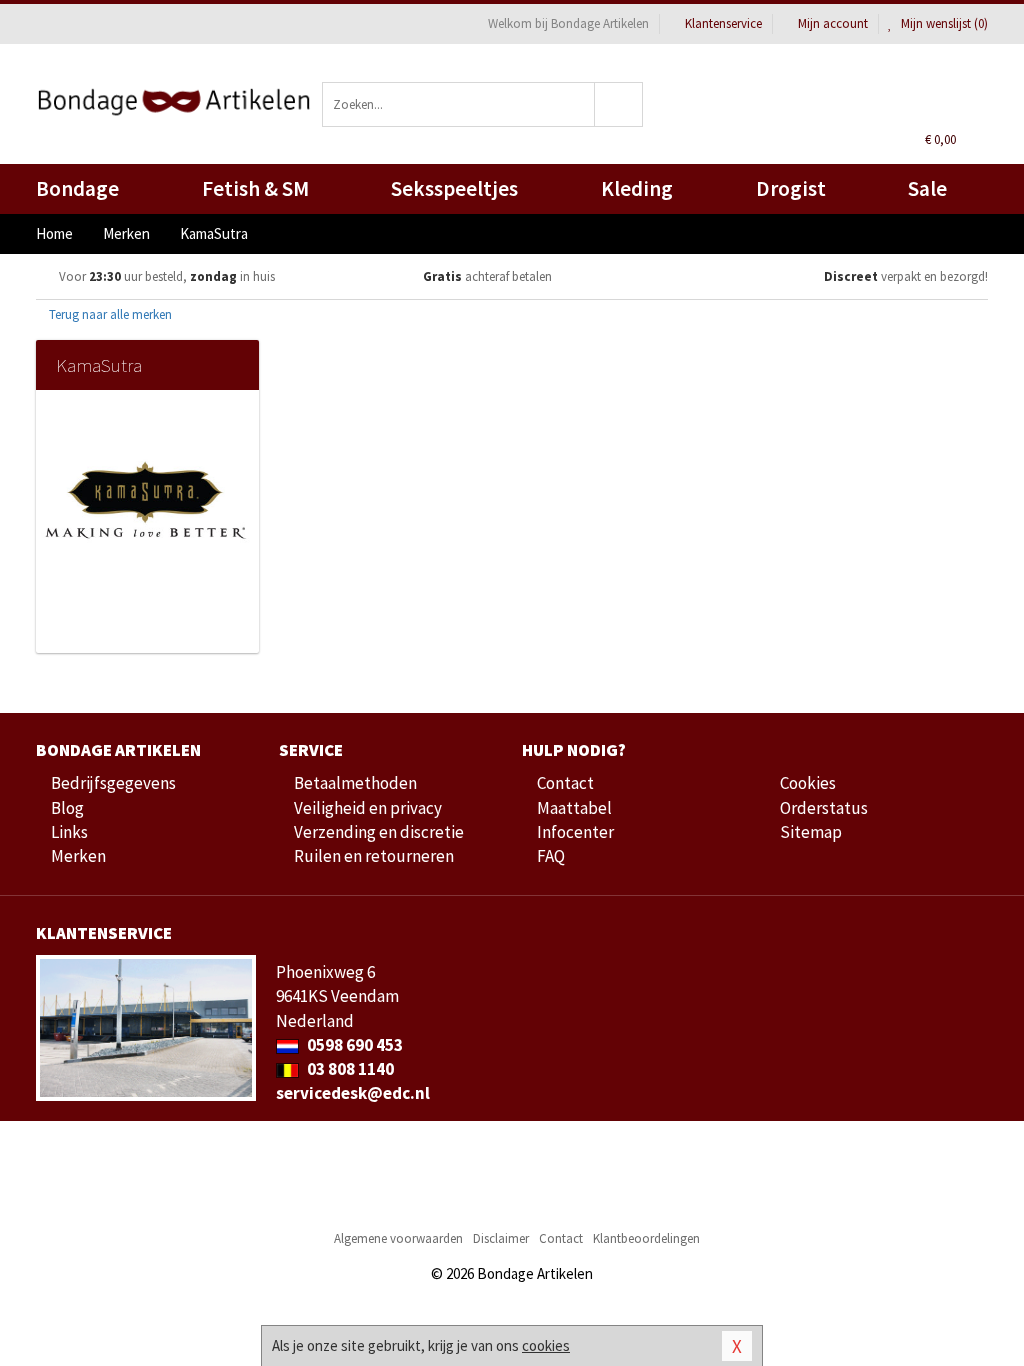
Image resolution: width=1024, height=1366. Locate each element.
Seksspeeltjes (454, 188)
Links (69, 832)
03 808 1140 (349, 1069)
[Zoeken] (619, 104)
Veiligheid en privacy (368, 808)
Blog (67, 808)
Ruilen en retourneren (374, 856)
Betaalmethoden (355, 783)
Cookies (808, 783)
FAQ (551, 856)
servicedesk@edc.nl (353, 1093)
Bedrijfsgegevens (113, 783)
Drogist (791, 188)
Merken (78, 856)
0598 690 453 (353, 1045)
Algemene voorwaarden (398, 1238)
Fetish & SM (255, 188)
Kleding (637, 188)
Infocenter (575, 832)
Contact (565, 783)
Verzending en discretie (379, 832)
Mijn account (833, 23)
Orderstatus (824, 808)
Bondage (77, 188)
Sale (927, 188)
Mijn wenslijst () (943, 23)
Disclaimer (501, 1238)
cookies (546, 1345)
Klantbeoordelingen (646, 1238)
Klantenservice (723, 23)
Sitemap (811, 832)
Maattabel (574, 808)
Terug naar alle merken (109, 314)
